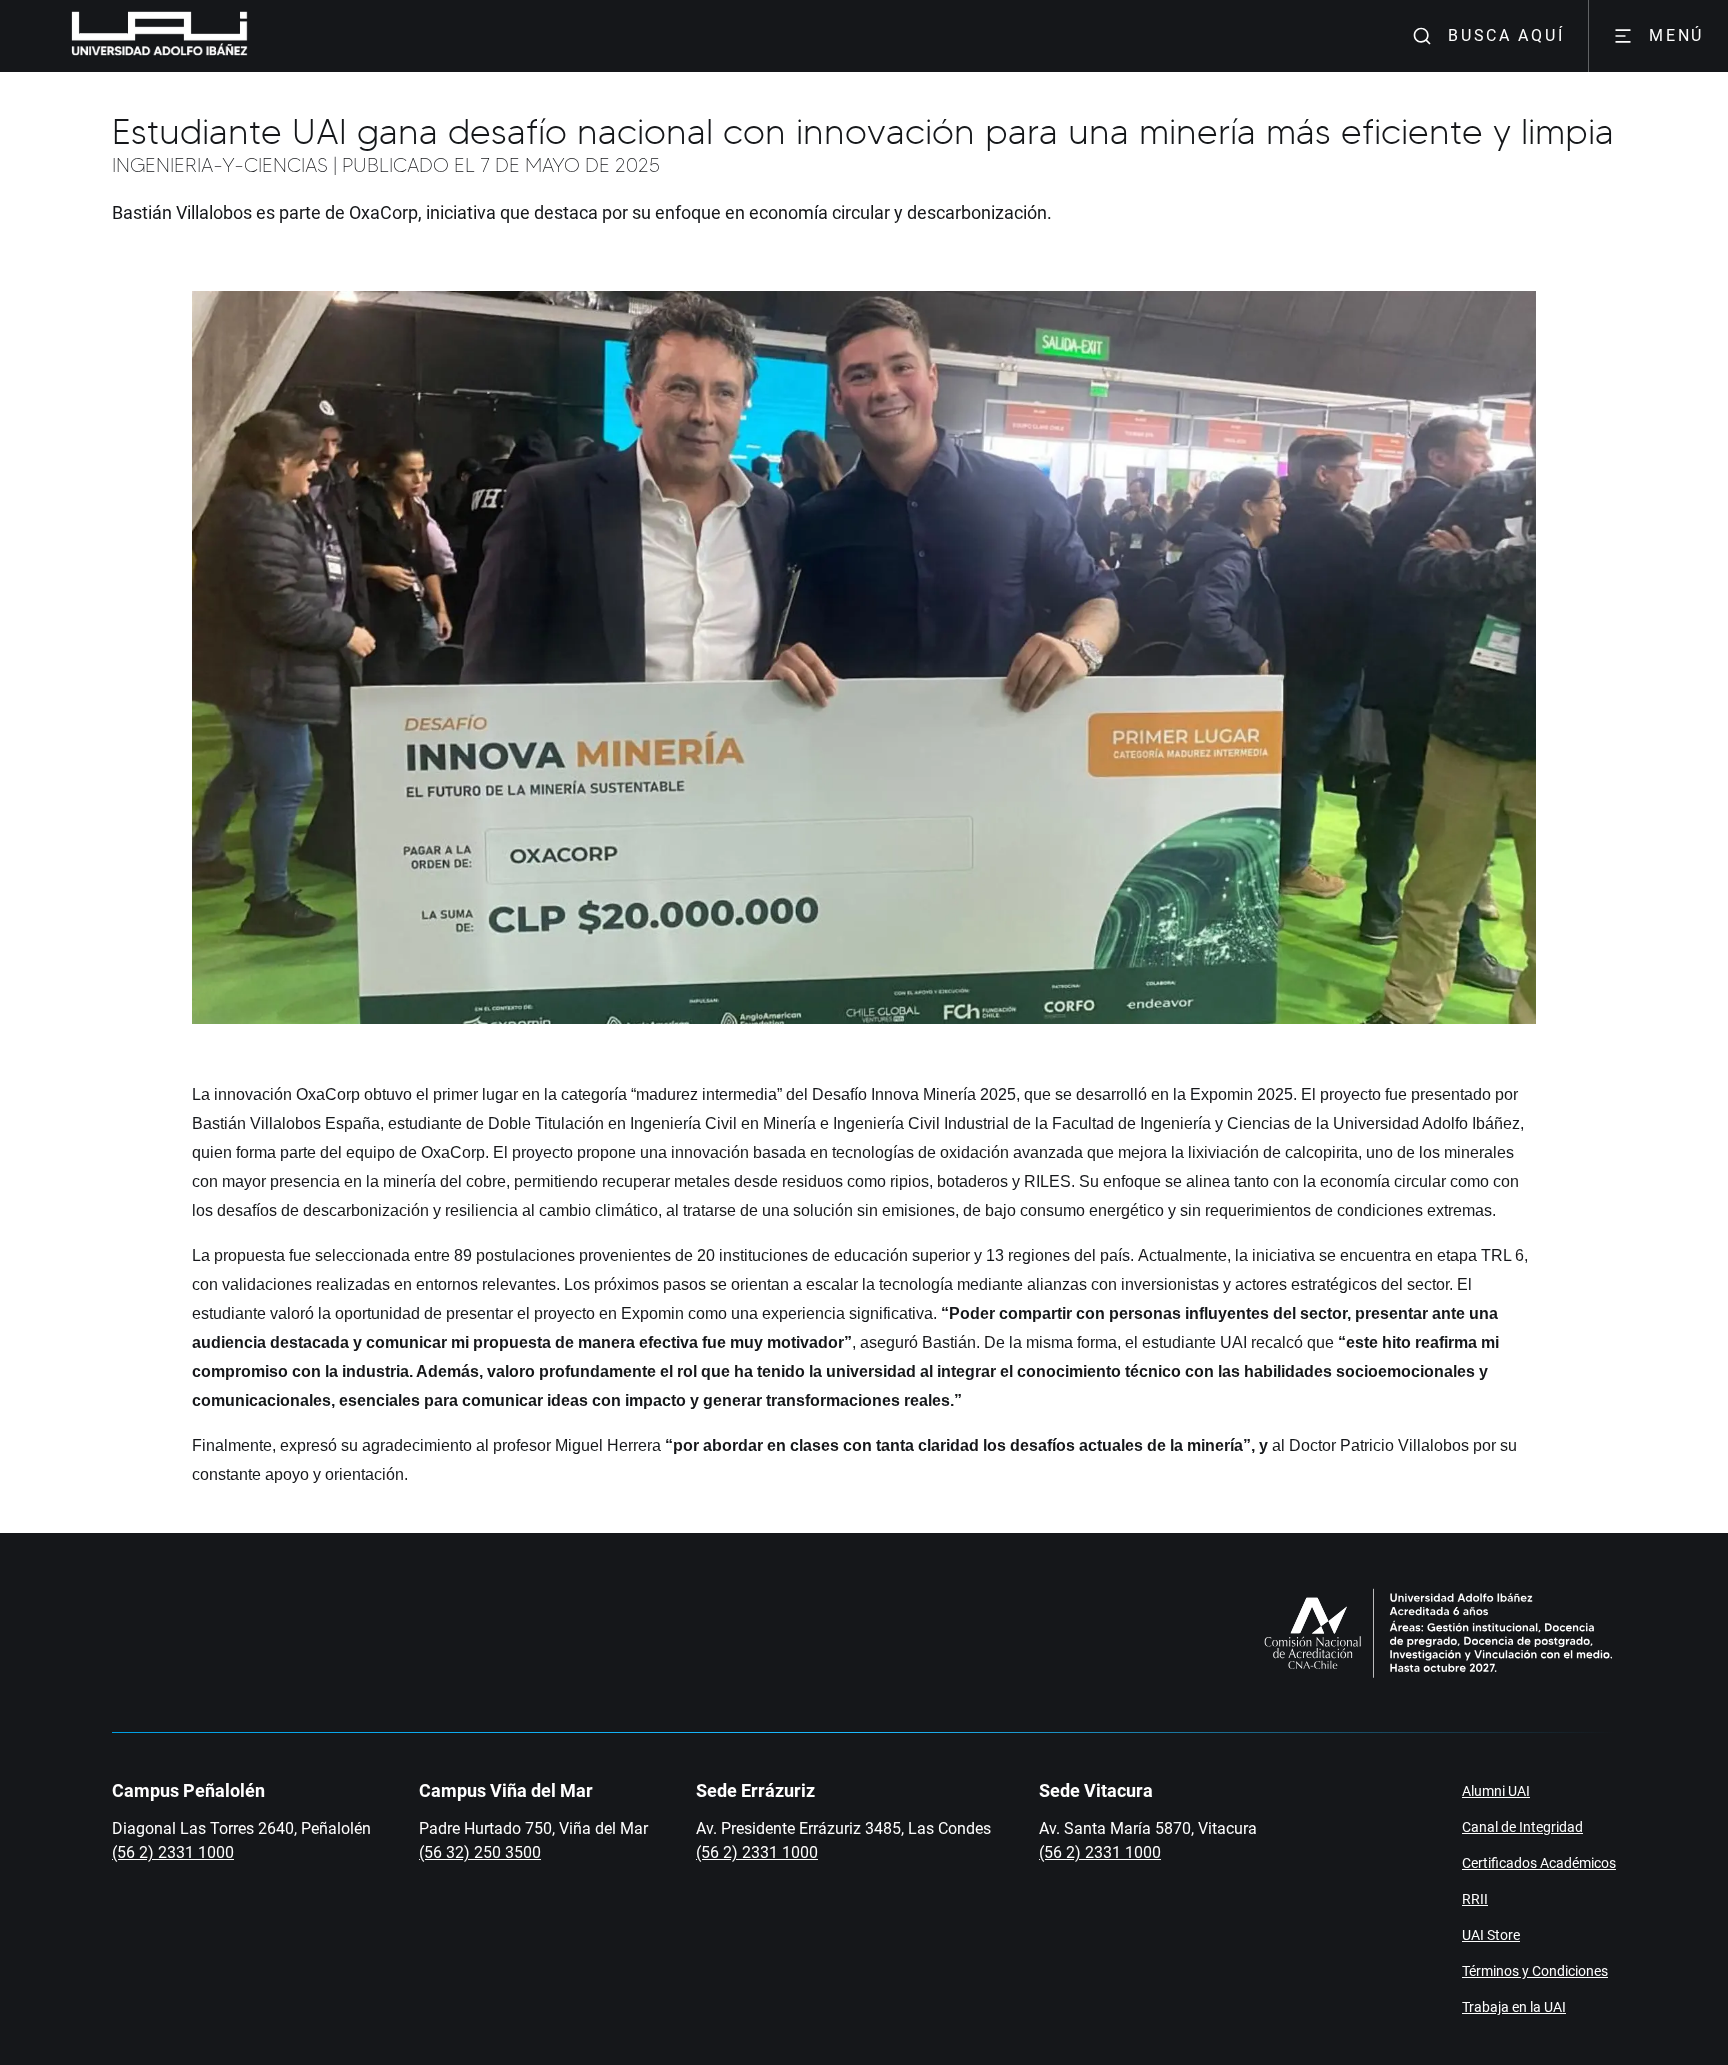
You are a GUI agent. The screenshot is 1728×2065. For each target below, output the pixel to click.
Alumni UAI (1496, 1791)
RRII (1475, 1899)
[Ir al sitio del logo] (256, 36)
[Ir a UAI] (128, 36)
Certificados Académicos (1539, 1863)
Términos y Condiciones (1535, 1971)
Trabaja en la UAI (1514, 2007)
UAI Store (1491, 1935)
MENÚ (1676, 35)
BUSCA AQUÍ (1506, 35)
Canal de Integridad (1522, 1827)
